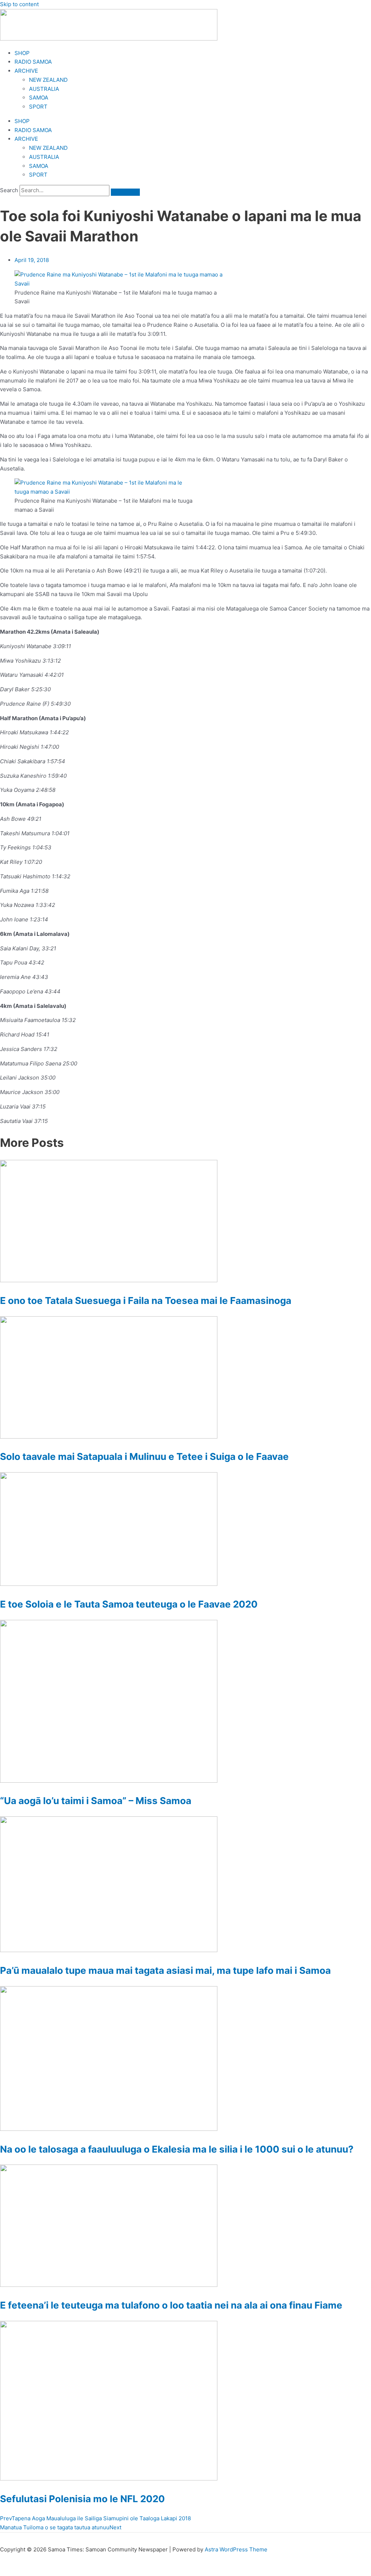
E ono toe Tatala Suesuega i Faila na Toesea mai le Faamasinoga (146, 1300)
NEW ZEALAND (48, 80)
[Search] (125, 192)
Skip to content (19, 4)
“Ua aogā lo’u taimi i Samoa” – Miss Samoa (96, 1801)
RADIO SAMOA (33, 62)
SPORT (38, 107)
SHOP (22, 53)
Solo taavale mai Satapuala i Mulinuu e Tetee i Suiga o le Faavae (144, 1456)
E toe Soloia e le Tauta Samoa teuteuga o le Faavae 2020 (129, 1604)
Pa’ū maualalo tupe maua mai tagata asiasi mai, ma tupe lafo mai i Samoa (165, 1970)
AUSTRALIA (44, 89)
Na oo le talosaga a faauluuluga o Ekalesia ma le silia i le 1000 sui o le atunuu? (177, 2149)
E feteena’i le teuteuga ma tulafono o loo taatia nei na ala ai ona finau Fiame (171, 2305)
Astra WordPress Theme (236, 2549)
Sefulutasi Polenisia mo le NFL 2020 (82, 2499)
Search (9, 190)
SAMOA (39, 98)
